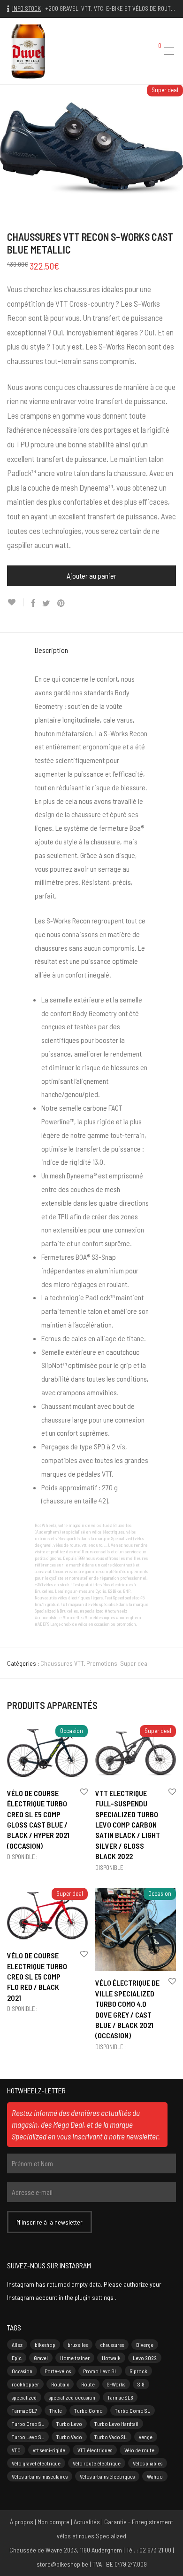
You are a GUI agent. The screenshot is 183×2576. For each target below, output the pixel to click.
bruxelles (78, 2345)
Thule (56, 2410)
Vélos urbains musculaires (40, 2476)
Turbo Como (88, 2410)
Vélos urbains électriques (107, 2476)
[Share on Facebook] (33, 603)
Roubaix (60, 2384)
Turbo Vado (69, 2437)
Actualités (87, 2522)
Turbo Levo (69, 2424)
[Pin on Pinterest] (61, 603)
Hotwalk (111, 2358)
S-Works (116, 2384)
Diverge (145, 2345)
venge (146, 2437)
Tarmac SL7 (24, 2410)
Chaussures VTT (62, 1663)
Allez (17, 2345)
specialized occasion (72, 2397)
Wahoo (155, 2476)
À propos (22, 2522)
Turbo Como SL (133, 2410)
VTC (16, 2450)
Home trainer (75, 2358)
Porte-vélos (58, 2371)
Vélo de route (139, 2450)
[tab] (92, 650)
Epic (17, 2358)
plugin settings (95, 2297)
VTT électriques (95, 2450)
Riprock (138, 2371)
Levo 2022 (145, 2358)
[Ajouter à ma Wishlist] (15, 602)
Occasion (22, 2371)
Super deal (134, 1663)
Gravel (41, 2358)
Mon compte (53, 2522)
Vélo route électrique (97, 2463)
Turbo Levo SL (28, 2437)
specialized (24, 2397)
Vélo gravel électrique (36, 2463)
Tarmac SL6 (120, 2397)
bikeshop (45, 2345)
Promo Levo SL (100, 2371)
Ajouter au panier (91, 576)
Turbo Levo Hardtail (116, 2424)
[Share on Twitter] (46, 603)
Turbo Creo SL (28, 2424)
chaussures (112, 2345)
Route (88, 2384)
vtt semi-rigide (49, 2450)
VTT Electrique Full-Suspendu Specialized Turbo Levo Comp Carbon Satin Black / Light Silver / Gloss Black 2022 (128, 1825)
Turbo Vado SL (111, 2437)
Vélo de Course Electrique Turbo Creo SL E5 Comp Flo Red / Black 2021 (37, 1976)
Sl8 (141, 2384)
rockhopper (25, 2384)
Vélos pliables (148, 2463)
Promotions (102, 1663)
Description (51, 650)
